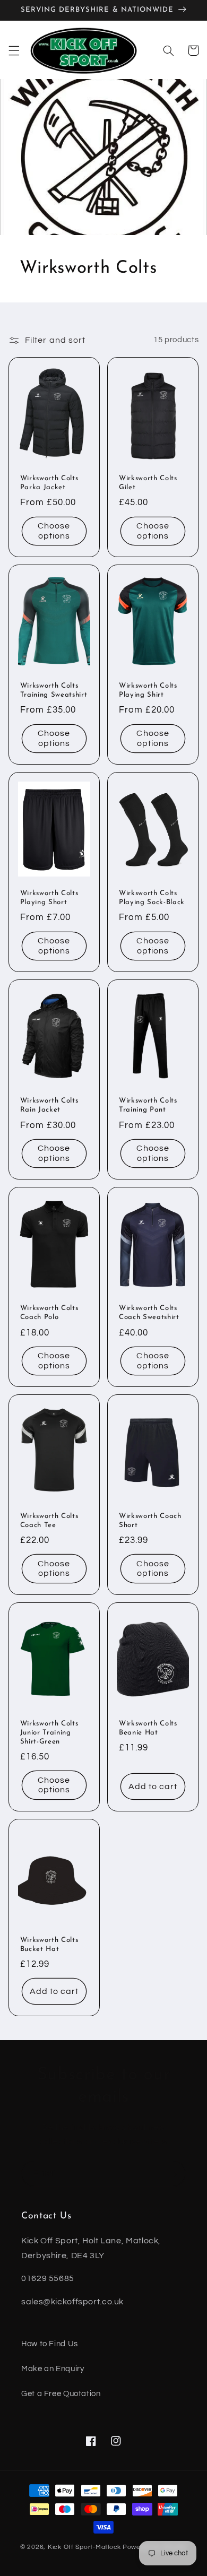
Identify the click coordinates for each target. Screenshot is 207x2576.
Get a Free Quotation (61, 2394)
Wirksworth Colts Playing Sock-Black (152, 898)
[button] (14, 50)
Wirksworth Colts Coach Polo (49, 1313)
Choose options (54, 531)
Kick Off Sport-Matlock (84, 2547)
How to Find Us (50, 2344)
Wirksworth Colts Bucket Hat (49, 1945)
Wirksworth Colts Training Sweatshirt (54, 690)
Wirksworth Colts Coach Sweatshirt (149, 1313)
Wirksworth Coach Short (150, 1521)
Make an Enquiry (53, 2369)
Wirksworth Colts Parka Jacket (49, 483)
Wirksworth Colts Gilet (148, 483)
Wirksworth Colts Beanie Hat (148, 1728)
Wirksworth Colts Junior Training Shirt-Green (49, 1733)
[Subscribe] (173, 2174)
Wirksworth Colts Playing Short (49, 898)
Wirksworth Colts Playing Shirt (148, 690)
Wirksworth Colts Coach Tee (49, 1521)
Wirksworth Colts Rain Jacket (49, 1105)
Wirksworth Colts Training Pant (148, 1105)
